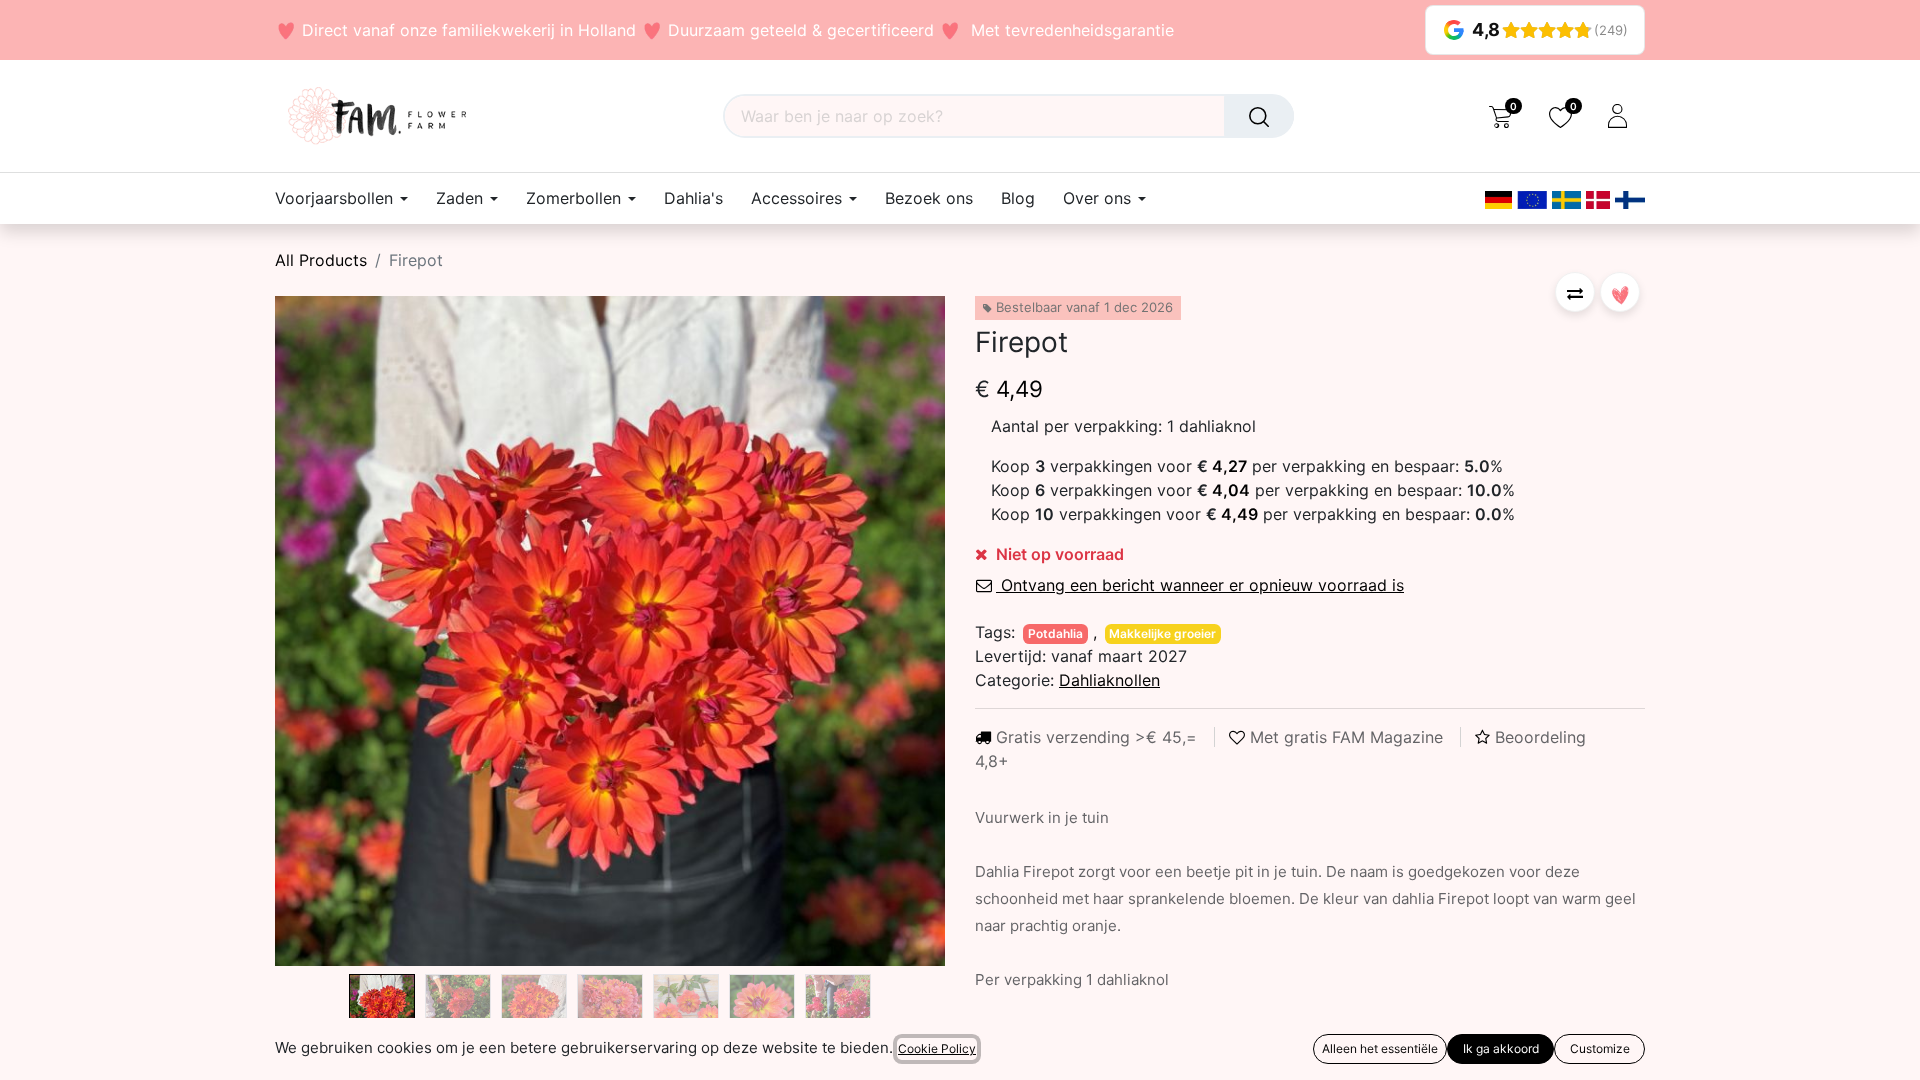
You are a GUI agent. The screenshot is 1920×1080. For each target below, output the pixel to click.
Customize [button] (1600, 1048)
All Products (321, 260)
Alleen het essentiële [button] (1380, 1048)
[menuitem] (693, 198)
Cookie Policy (937, 1048)
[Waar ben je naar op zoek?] (1259, 116)
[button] (325, 631)
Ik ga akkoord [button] (1501, 1048)
